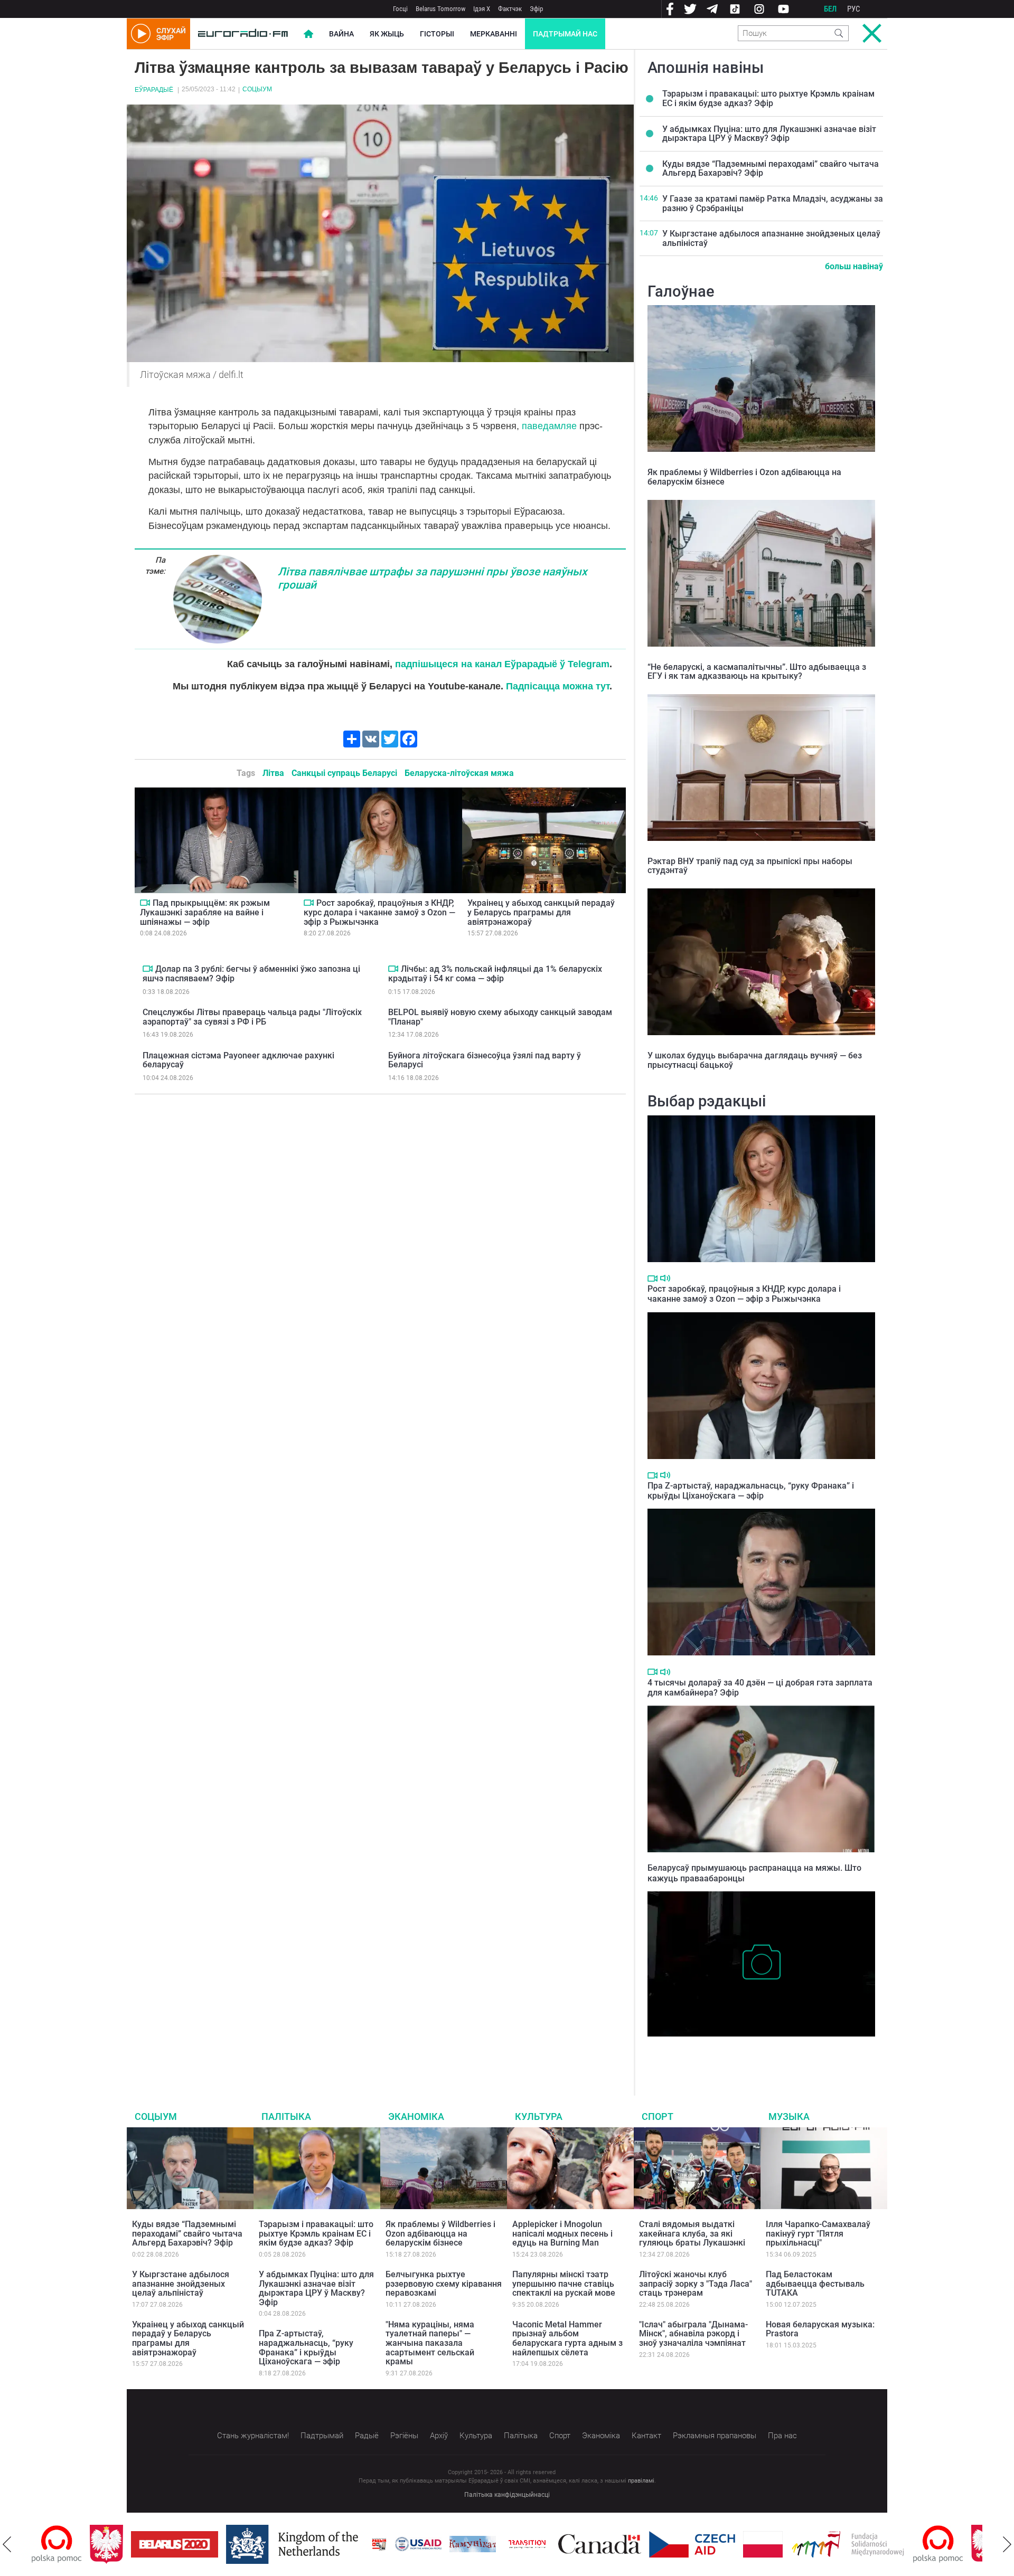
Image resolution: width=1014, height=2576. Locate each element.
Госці (400, 9)
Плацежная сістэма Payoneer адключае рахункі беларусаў (238, 1060)
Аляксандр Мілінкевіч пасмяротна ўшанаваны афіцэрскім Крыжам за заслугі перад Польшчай (757, 2053)
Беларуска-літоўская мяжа (459, 773)
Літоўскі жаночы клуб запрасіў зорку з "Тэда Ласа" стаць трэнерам (696, 2284)
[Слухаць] (665, 1278)
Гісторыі (437, 34)
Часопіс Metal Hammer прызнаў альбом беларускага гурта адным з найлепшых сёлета (567, 2338)
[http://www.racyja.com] (321, 2544)
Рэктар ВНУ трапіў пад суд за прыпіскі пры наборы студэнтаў (750, 866)
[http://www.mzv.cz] (469, 2544)
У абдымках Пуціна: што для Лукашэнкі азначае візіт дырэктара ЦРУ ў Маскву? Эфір (769, 134)
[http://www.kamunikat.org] (415, 2544)
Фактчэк (510, 9)
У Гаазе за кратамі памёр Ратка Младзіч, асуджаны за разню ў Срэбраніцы (773, 203)
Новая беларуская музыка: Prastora (820, 2329)
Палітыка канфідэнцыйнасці (507, 2495)
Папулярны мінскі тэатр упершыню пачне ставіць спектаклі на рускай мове (564, 2284)
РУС (854, 9)
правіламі (641, 2481)
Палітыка (286, 2116)
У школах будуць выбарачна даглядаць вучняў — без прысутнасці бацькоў (755, 1060)
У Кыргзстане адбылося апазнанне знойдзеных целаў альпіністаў (771, 238)
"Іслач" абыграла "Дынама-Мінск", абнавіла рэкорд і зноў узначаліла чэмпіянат (693, 2334)
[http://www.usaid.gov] (360, 2544)
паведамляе (549, 426)
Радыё (367, 2436)
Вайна (341, 34)
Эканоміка (416, 2116)
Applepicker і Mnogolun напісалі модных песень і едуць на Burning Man (562, 2233)
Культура (539, 2116)
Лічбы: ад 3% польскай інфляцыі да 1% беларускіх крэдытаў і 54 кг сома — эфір (495, 974)
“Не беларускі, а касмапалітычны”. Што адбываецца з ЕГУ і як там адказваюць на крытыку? (757, 672)
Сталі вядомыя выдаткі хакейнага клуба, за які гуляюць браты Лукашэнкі (692, 2233)
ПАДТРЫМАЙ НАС (565, 34)
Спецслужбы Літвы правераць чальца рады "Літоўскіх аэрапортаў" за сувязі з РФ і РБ (252, 1017)
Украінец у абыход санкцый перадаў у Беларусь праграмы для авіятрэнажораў (541, 912)
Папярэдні (7, 2544)
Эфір (536, 9)
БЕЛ (830, 9)
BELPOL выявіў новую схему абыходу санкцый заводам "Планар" (500, 1017)
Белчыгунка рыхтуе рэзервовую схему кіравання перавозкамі (444, 2284)
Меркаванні (494, 34)
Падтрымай (322, 2436)
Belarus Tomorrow (440, 9)
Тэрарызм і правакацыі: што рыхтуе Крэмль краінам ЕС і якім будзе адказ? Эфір (768, 98)
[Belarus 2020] (116, 2544)
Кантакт (646, 2436)
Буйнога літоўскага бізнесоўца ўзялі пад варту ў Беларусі (485, 1060)
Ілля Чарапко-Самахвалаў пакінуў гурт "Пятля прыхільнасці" (818, 2233)
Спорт (658, 2116)
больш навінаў (854, 266)
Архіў (439, 2436)
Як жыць (387, 34)
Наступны (1007, 2544)
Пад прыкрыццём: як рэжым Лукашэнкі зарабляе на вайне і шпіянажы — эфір (205, 912)
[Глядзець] (145, 903)
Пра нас (782, 2436)
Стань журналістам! (253, 2436)
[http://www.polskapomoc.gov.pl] (880, 2544)
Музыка (789, 2116)
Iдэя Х (482, 9)
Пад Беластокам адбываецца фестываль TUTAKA (815, 2284)
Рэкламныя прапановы (715, 2436)
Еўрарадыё (154, 90)
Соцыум (257, 89)
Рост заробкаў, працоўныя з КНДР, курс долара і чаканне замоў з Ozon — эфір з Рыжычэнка (379, 912)
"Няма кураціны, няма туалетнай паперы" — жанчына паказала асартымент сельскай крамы (430, 2343)
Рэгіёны (404, 2436)
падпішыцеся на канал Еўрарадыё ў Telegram (502, 664)
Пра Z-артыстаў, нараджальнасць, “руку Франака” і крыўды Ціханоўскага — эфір (751, 1491)
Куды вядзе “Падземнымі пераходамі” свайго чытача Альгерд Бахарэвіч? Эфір (771, 169)
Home (308, 34)
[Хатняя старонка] (243, 34)
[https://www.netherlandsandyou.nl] (237, 2544)
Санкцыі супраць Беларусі (344, 773)
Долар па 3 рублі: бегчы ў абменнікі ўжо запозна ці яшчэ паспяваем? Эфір (251, 974)
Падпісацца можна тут (558, 686)
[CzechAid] (634, 2544)
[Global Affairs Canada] (542, 2544)
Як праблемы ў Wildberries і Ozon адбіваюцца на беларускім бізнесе (744, 477)
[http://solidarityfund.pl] (790, 2544)
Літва (273, 773)
